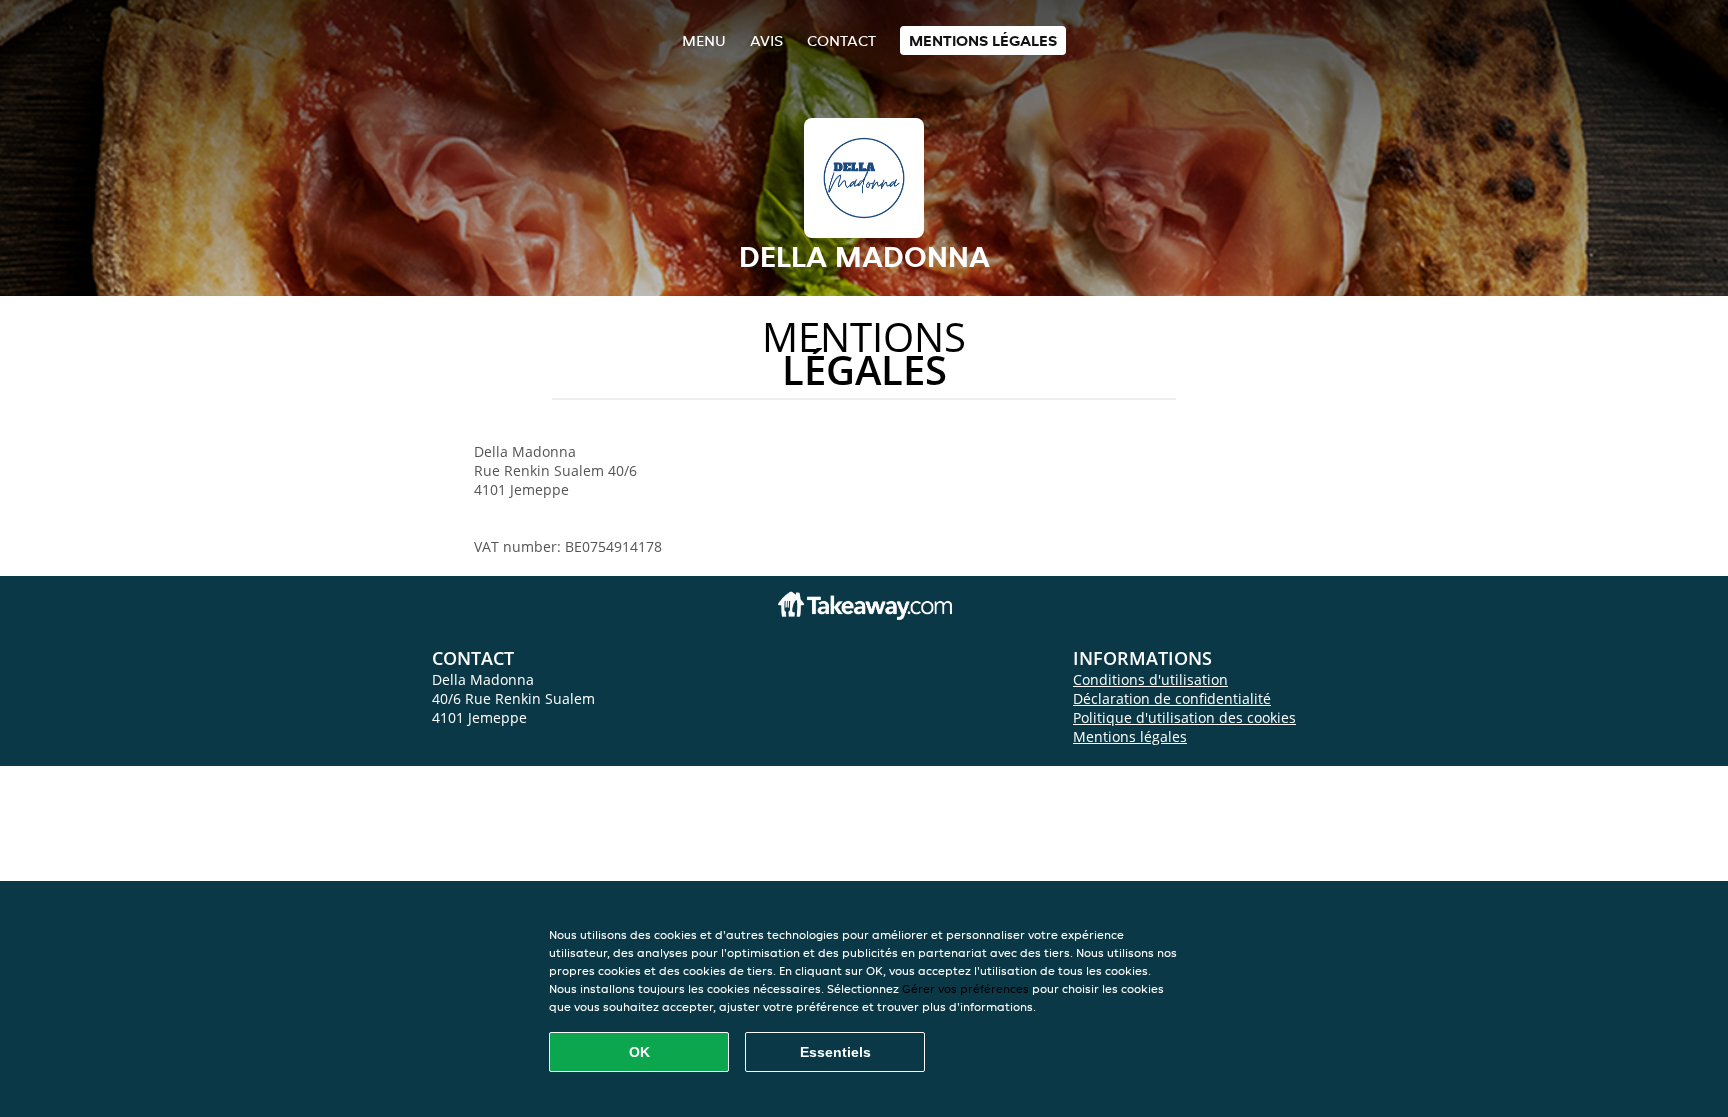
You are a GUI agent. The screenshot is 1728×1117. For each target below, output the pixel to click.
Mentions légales (983, 40)
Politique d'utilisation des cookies (1184, 717)
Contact (841, 40)
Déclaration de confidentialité (1172, 698)
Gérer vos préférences (965, 988)
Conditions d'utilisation (1150, 679)
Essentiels (835, 1052)
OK (639, 1052)
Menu (704, 40)
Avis (766, 40)
